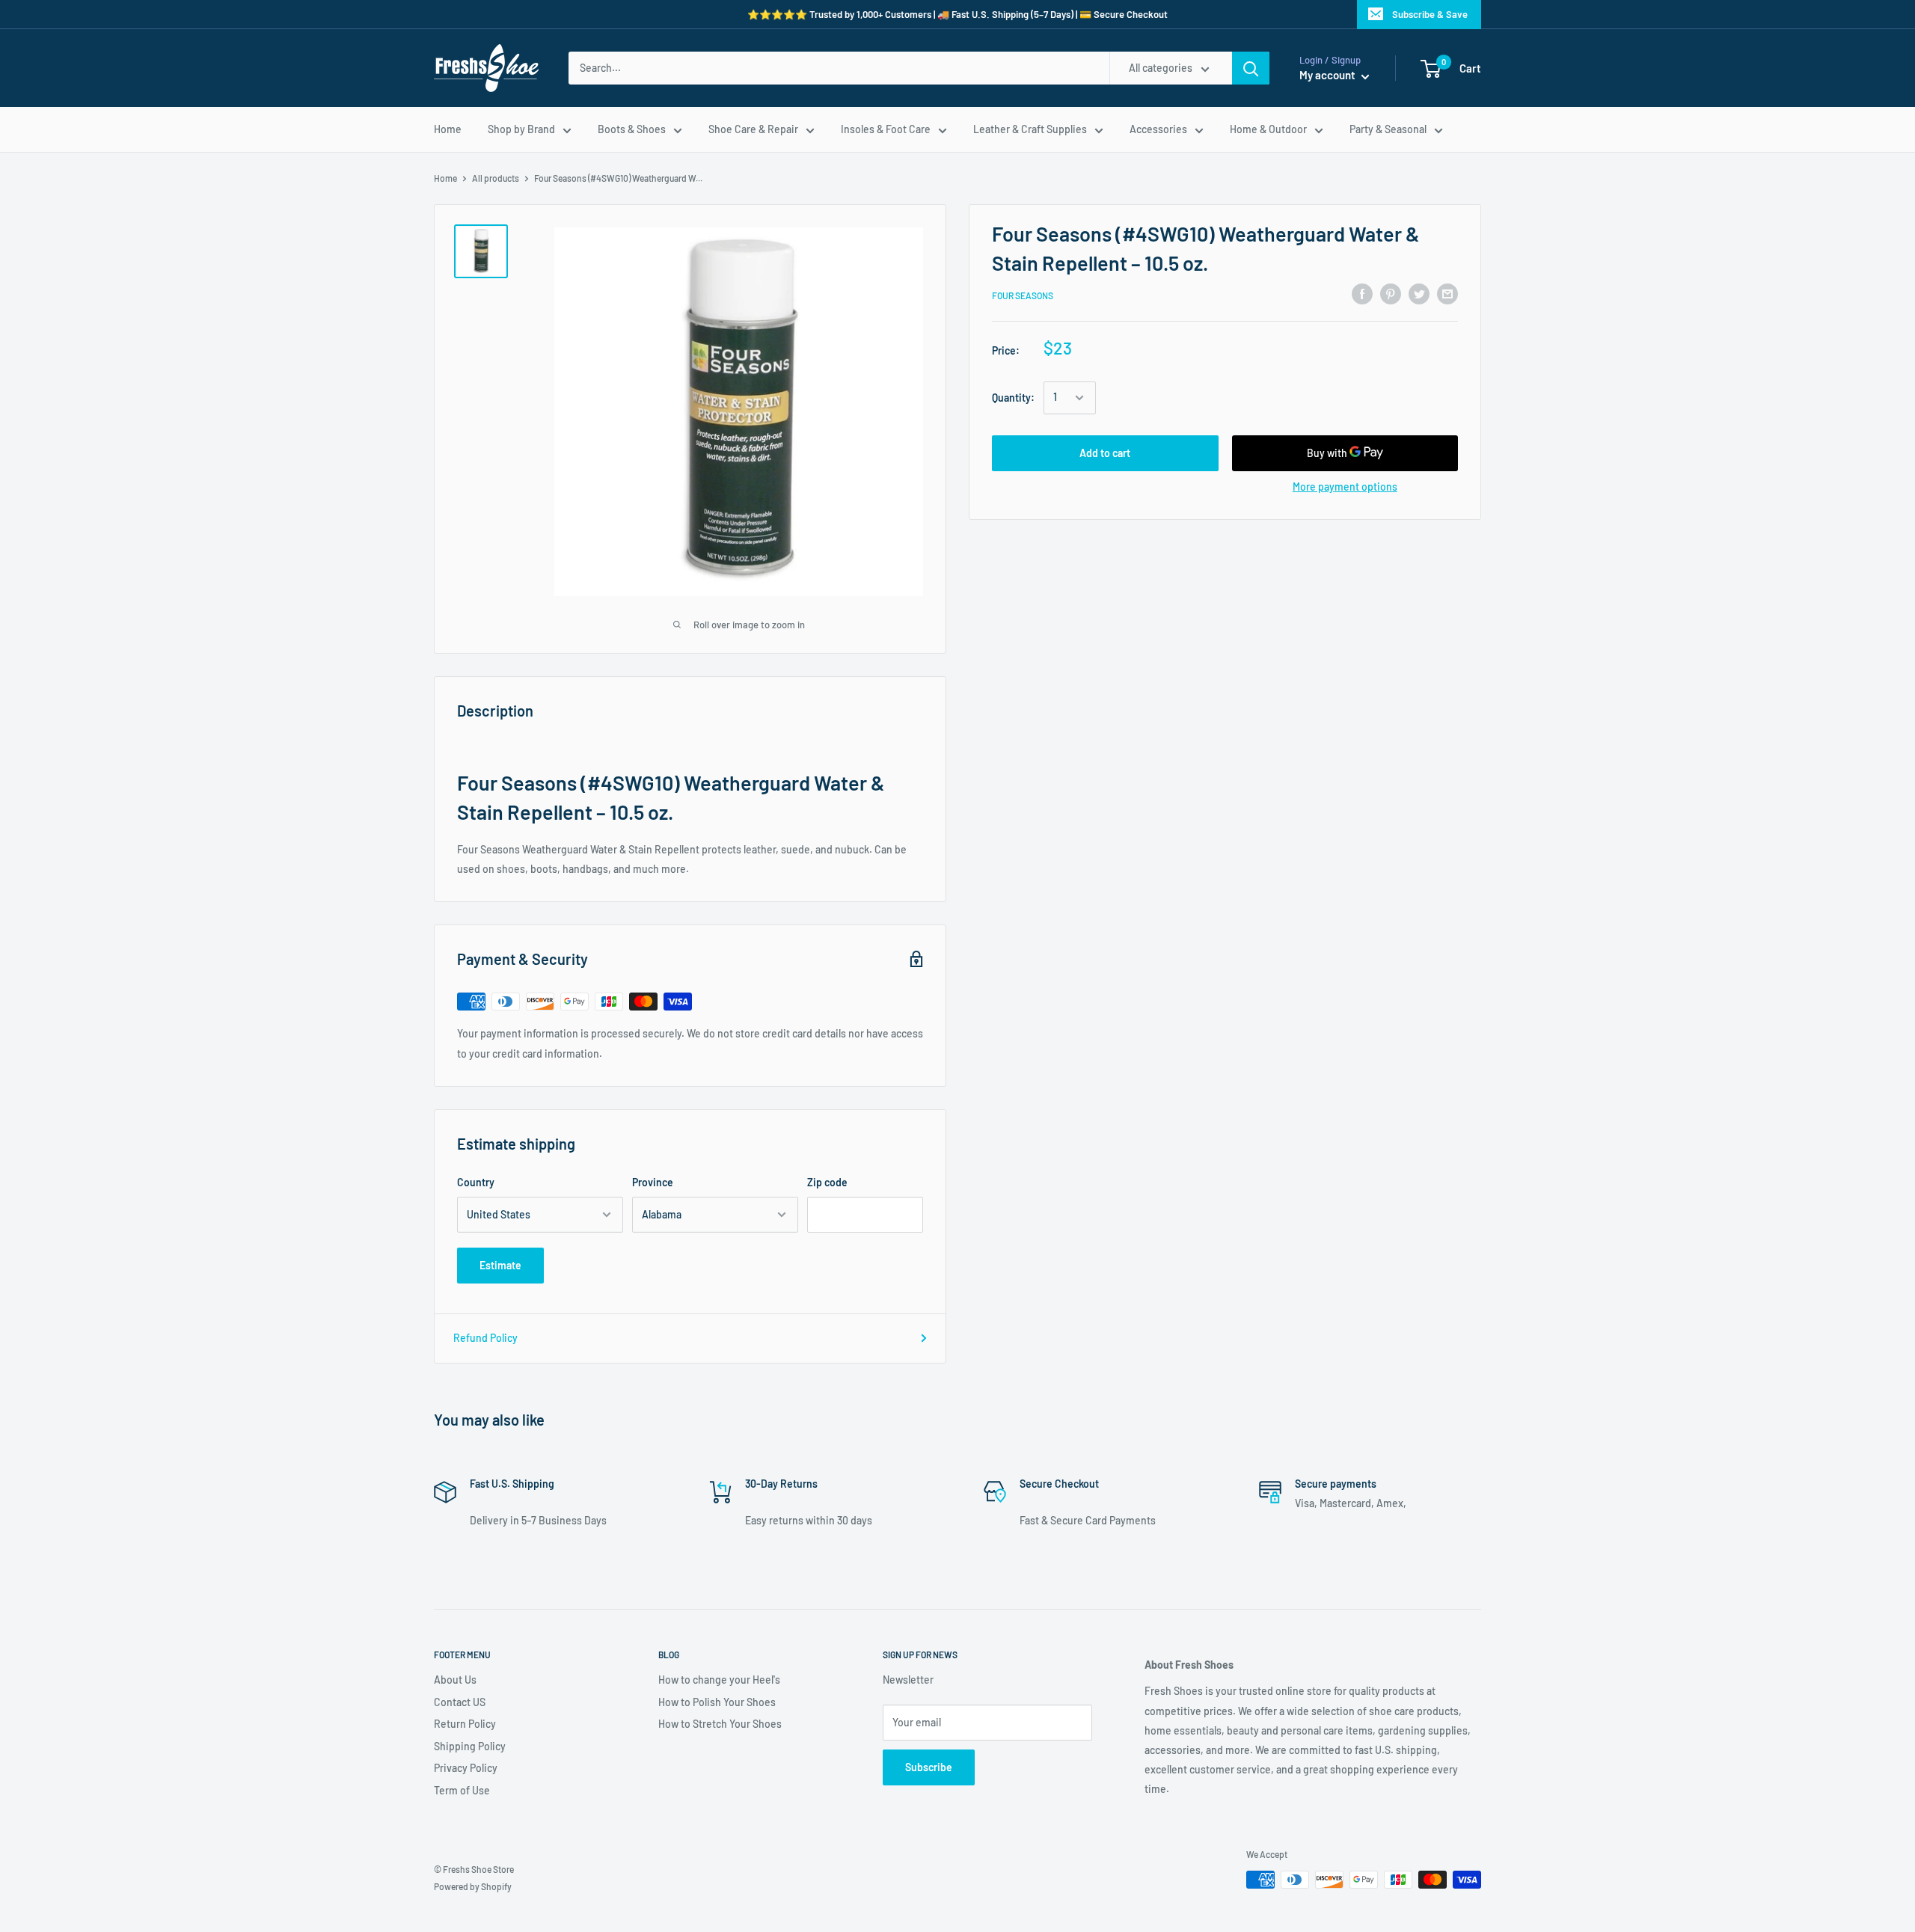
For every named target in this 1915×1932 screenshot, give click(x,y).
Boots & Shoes (632, 129)
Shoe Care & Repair (753, 129)
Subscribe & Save (1430, 14)
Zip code (827, 1182)
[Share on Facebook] (1362, 293)
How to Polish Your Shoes (717, 1702)
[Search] (1251, 68)
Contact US (460, 1702)
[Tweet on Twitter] (1419, 293)
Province (653, 1182)
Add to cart (1105, 453)
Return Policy (465, 1724)
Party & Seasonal (1388, 129)
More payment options (1345, 487)
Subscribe (929, 1767)
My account (1329, 75)
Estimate (500, 1265)
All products (496, 178)
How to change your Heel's (719, 1680)
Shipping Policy (470, 1746)
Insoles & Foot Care (886, 129)
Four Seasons (1023, 295)
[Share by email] (1447, 293)
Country (476, 1182)
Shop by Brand (521, 129)
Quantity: (1013, 398)
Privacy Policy (466, 1768)
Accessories (1158, 129)
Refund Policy (485, 1338)
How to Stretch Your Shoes (720, 1724)
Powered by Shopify (473, 1886)
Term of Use (462, 1790)
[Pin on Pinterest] (1391, 293)
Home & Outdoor (1268, 129)
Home (448, 129)
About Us (455, 1680)
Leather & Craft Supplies (1030, 129)
